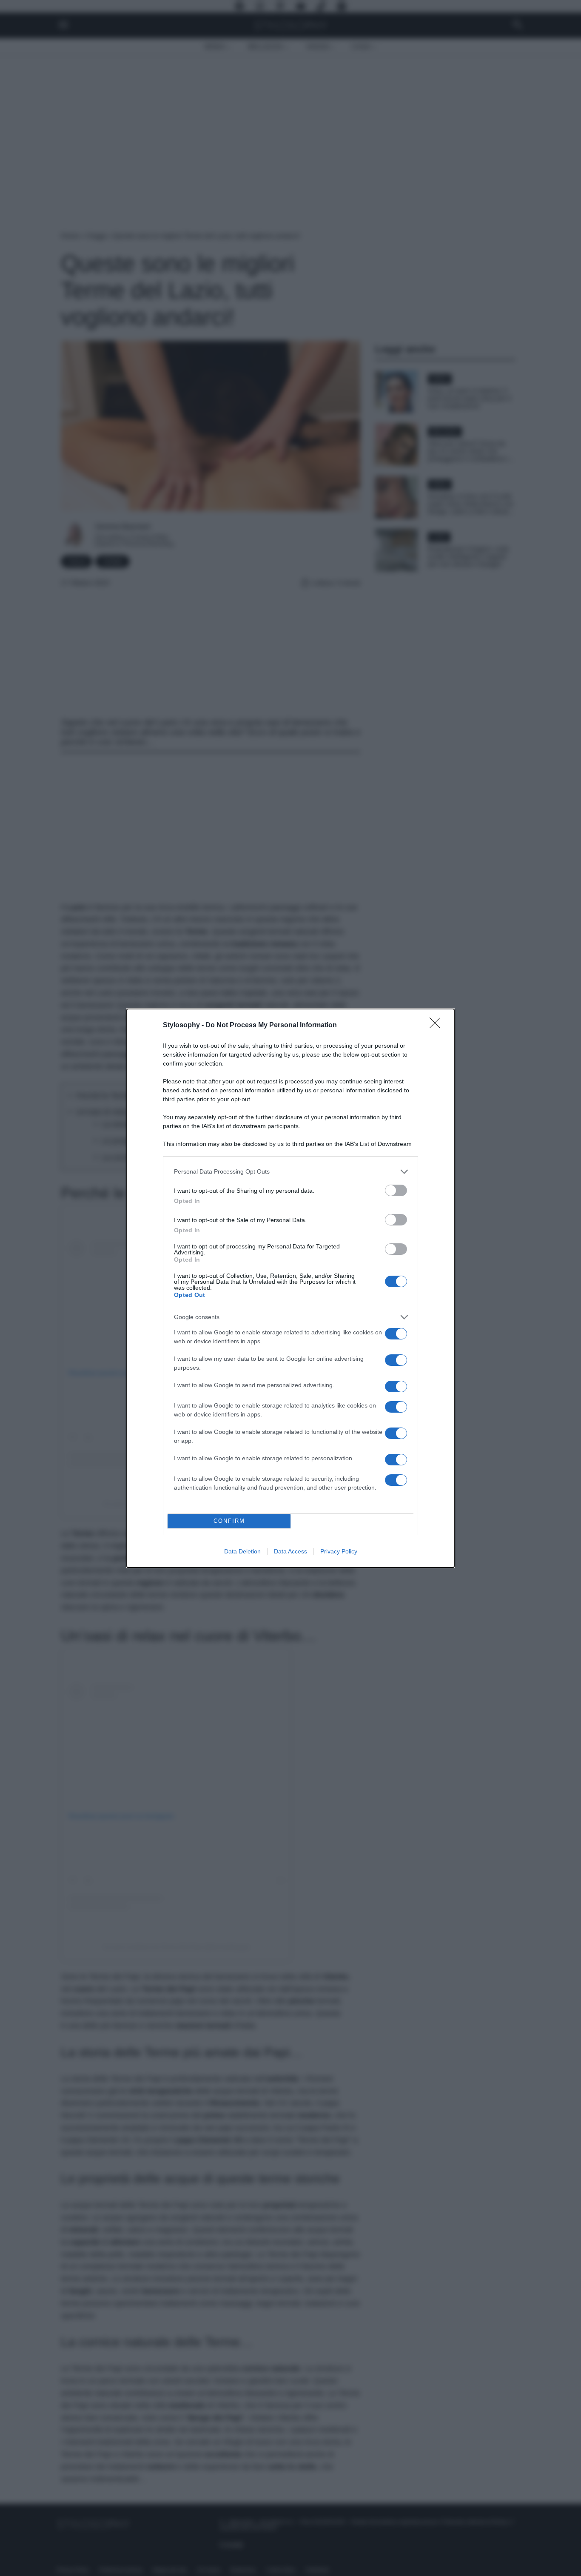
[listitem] (290, 1172)
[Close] (438, 1026)
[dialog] (290, 1288)
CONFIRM (229, 1521)
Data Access (290, 1551)
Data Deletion (242, 1551)
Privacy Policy (339, 1551)
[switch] (396, 1190)
